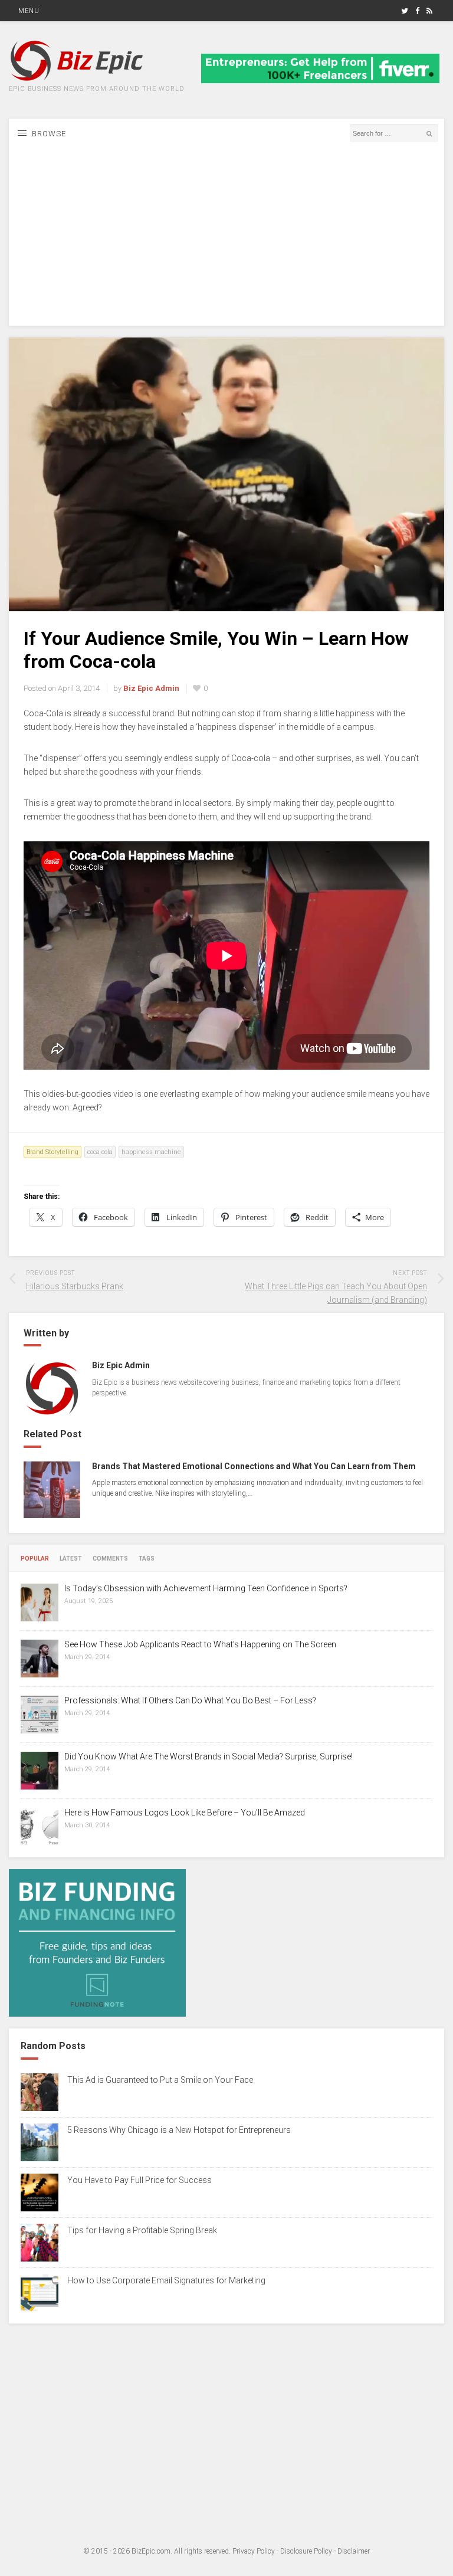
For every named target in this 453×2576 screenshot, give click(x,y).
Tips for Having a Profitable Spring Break (142, 2230)
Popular (35, 1559)
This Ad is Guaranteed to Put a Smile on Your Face (160, 2080)
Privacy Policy (254, 2551)
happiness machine (151, 1152)
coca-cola (100, 1152)
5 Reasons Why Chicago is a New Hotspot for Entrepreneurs (179, 2130)
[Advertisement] (226, 243)
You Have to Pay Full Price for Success (139, 2180)
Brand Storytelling (52, 1152)
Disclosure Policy (306, 2551)
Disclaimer (354, 2551)
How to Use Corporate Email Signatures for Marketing (166, 2280)
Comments (110, 1559)
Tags (147, 1559)
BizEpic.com (151, 2551)
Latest (71, 1559)
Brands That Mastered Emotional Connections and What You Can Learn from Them (254, 1466)
